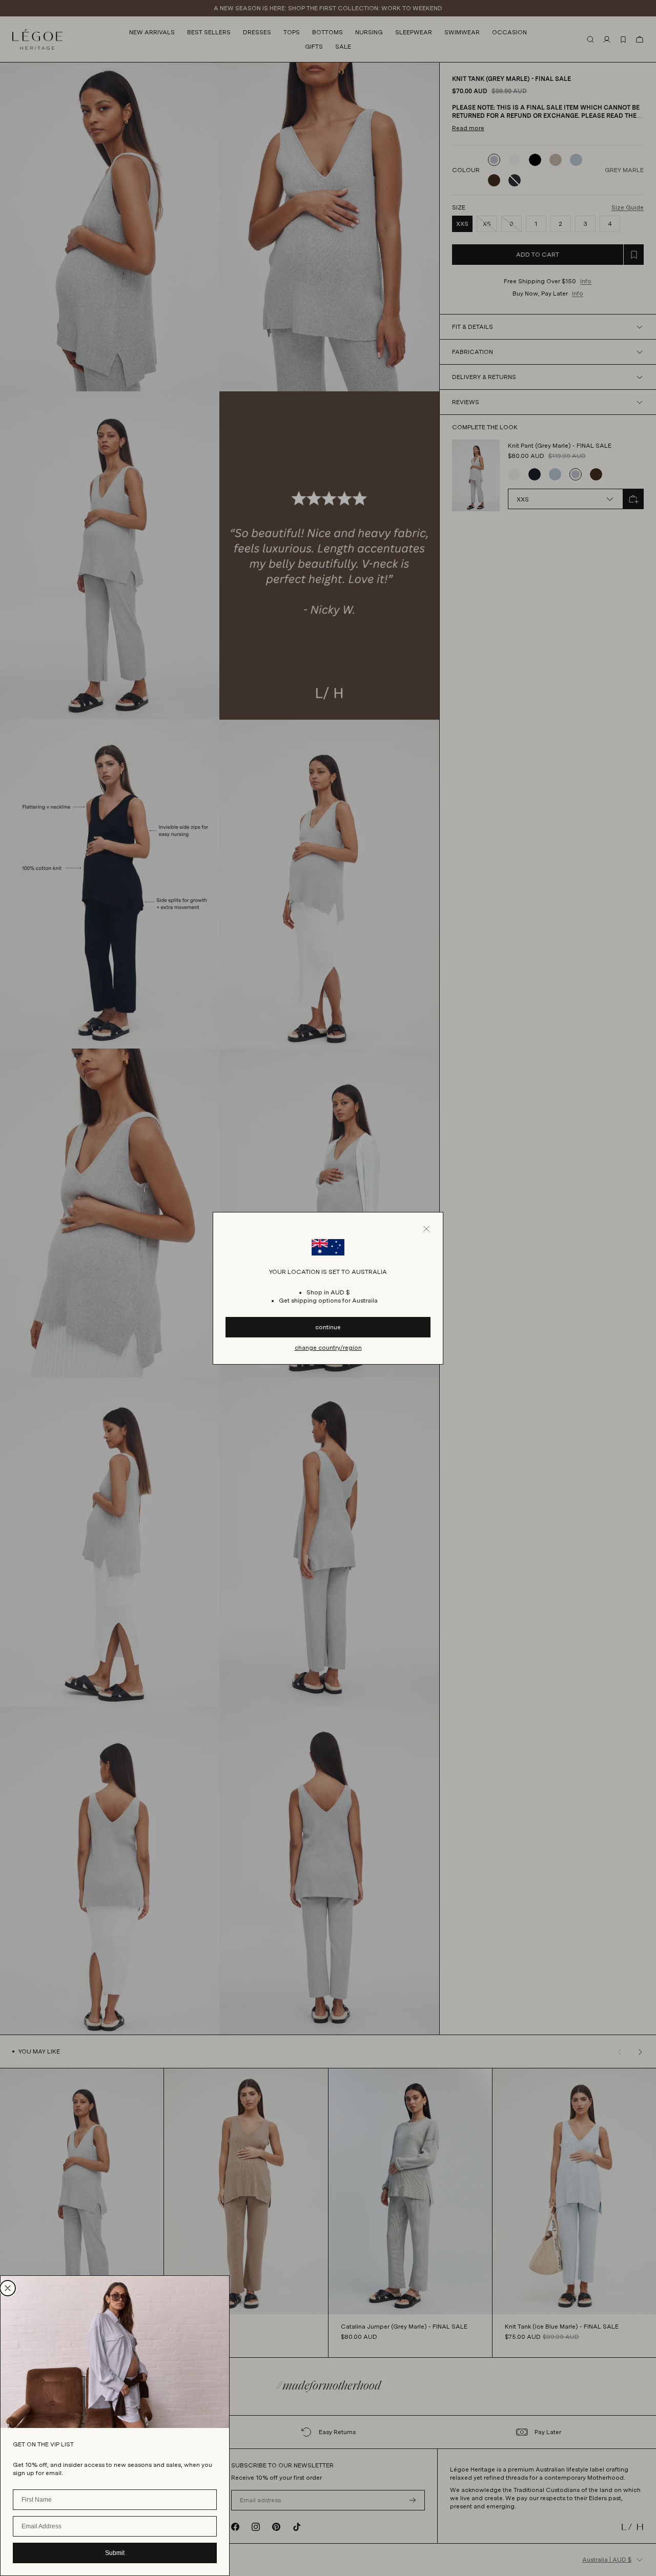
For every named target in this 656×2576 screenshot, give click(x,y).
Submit (115, 2553)
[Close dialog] (8, 2288)
